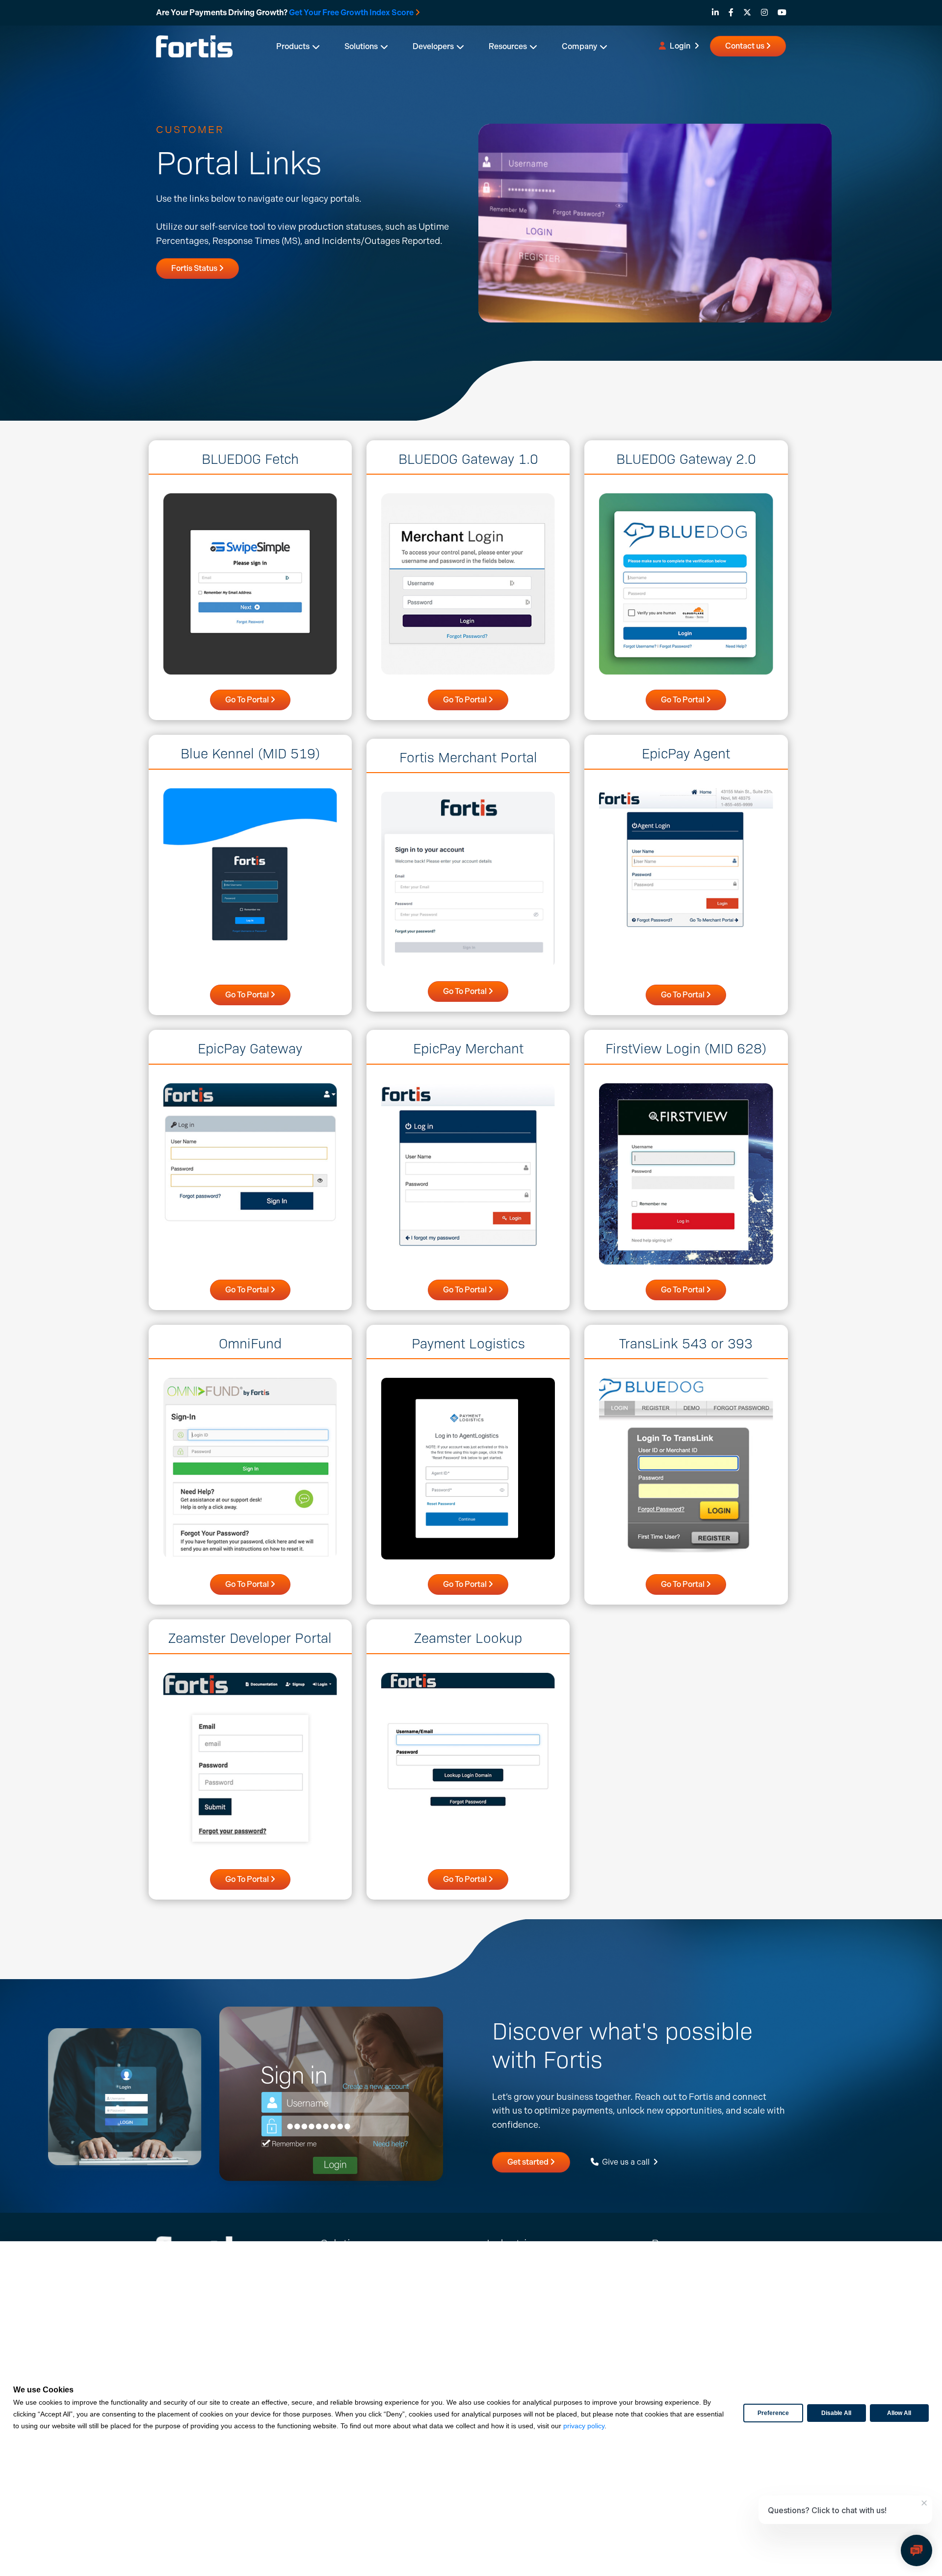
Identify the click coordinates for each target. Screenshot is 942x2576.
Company (579, 46)
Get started (529, 2162)
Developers (433, 46)
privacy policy (584, 2426)
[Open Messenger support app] (916, 2550)
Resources (508, 46)
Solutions (361, 46)
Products (293, 46)
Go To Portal (248, 700)
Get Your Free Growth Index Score (351, 13)
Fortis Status (195, 268)
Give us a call (626, 2162)
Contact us (746, 46)
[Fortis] (194, 45)
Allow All (899, 2413)
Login (680, 46)
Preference (773, 2413)
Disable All (836, 2413)
